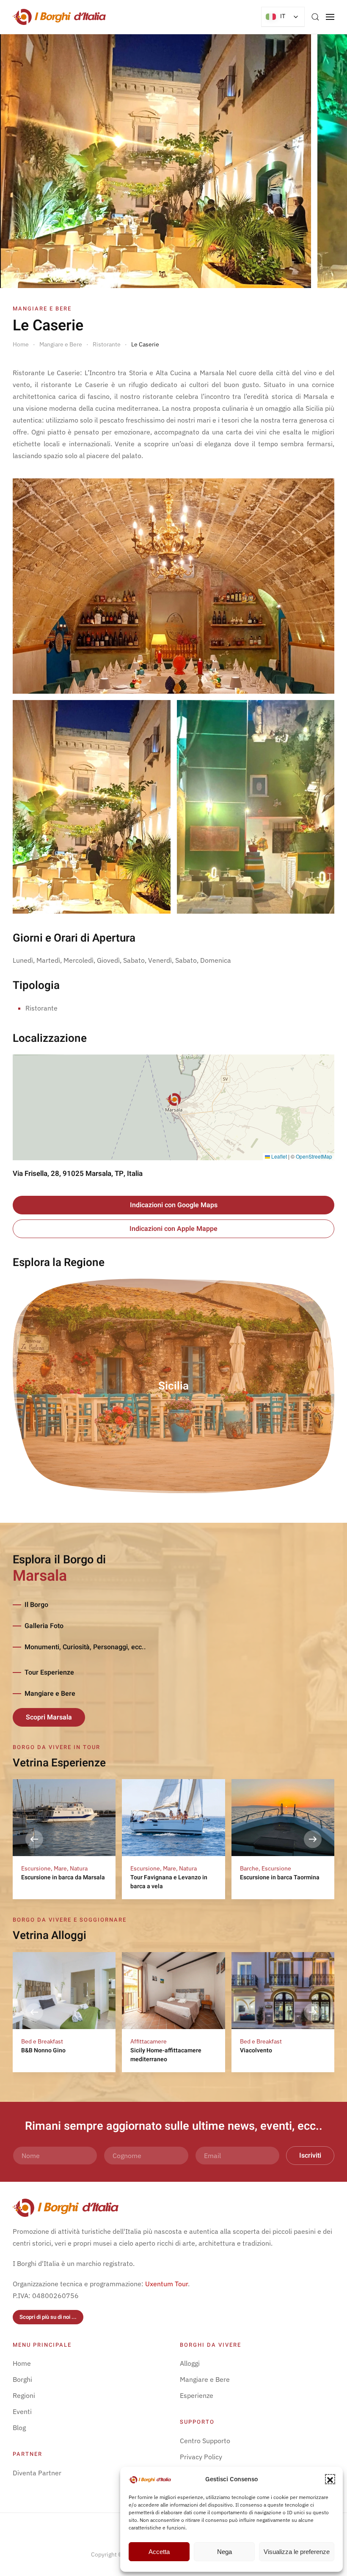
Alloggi (190, 2363)
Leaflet (278, 1156)
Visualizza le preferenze (297, 2552)
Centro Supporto (205, 2441)
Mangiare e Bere (50, 1694)
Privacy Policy (201, 2457)
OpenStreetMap (314, 1156)
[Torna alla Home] (59, 17)
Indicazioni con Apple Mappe (173, 1229)
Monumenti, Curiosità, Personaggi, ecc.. (85, 1647)
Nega (224, 2552)
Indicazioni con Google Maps (174, 1205)
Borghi (22, 2379)
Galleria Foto (44, 1626)
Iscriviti (310, 2156)
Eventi (22, 2411)
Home (22, 2363)
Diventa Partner (37, 2473)
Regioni (24, 2395)
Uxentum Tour (167, 2284)
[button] (330, 2479)
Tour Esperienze (49, 1672)
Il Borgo (36, 1605)
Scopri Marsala (49, 1717)
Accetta (159, 2552)
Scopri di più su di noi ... (48, 2317)
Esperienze (197, 2395)
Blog (19, 2428)
